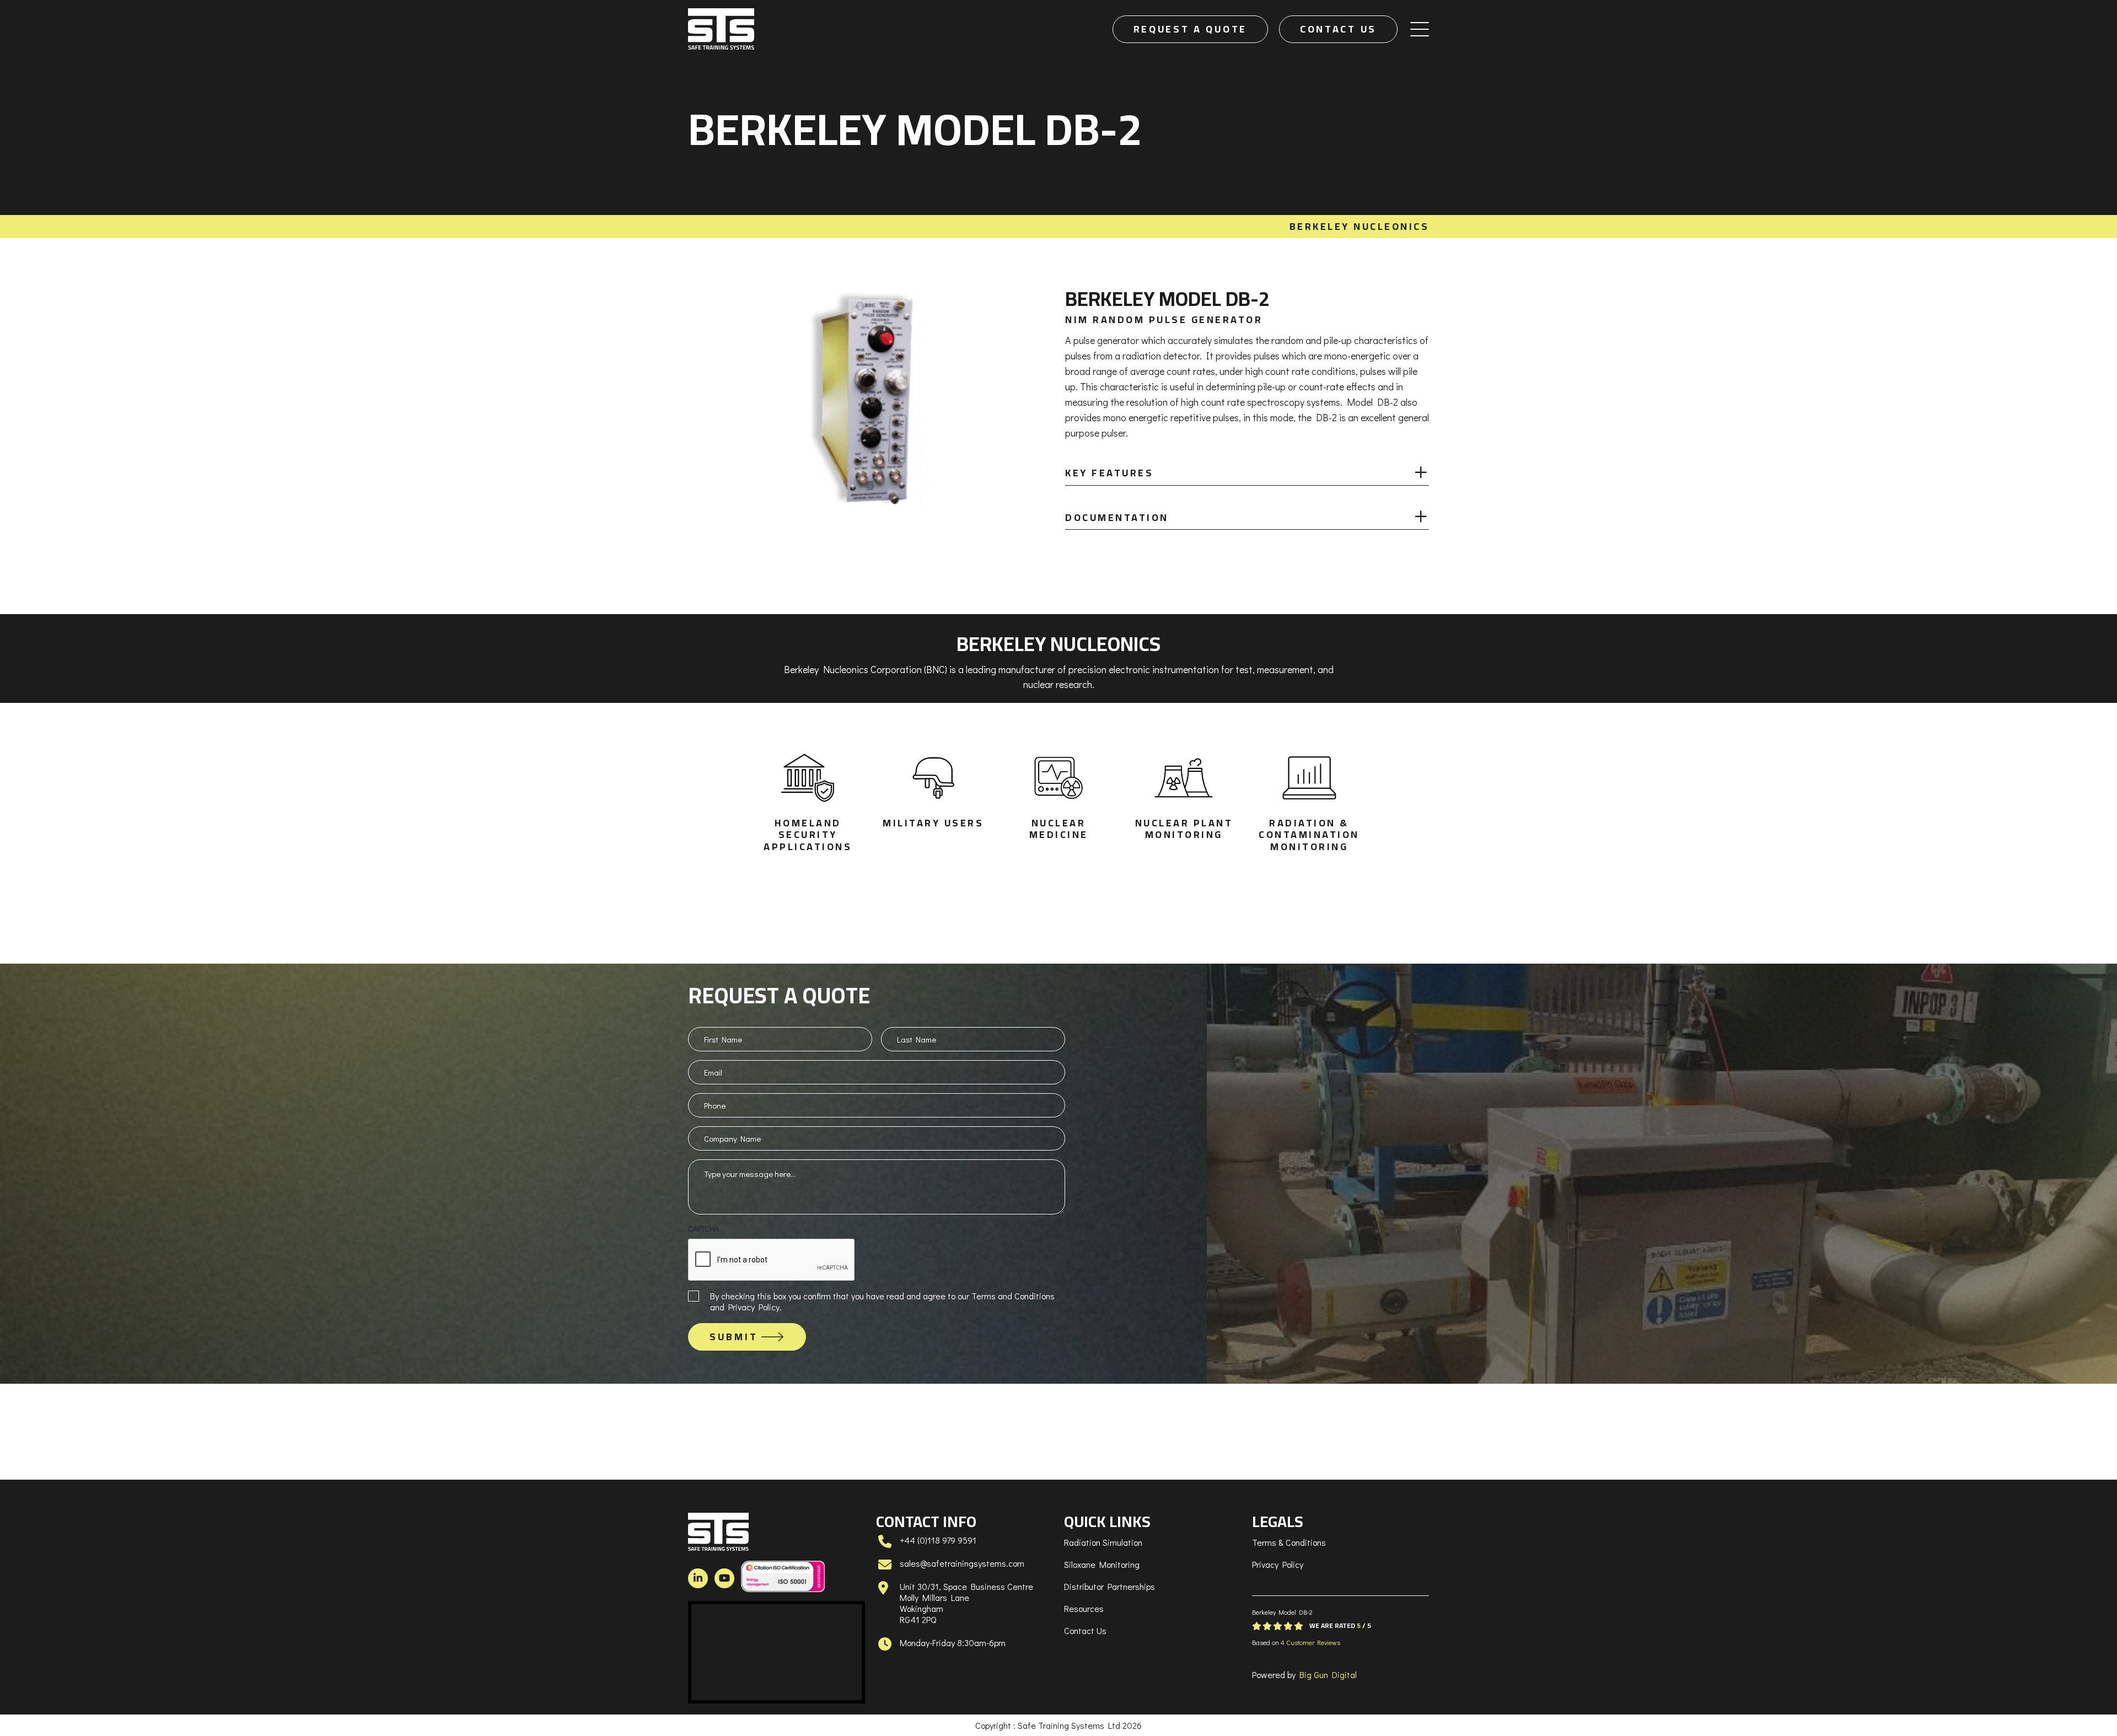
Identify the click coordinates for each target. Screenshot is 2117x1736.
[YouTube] (724, 1578)
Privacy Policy (1278, 1564)
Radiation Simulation (1103, 1542)
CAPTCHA (703, 1229)
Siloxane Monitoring (1102, 1564)
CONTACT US (1338, 29)
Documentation (1117, 517)
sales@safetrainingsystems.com (962, 1563)
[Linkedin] (698, 1578)
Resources (1084, 1608)
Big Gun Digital (1328, 1675)
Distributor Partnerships (1109, 1586)
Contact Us (1085, 1630)
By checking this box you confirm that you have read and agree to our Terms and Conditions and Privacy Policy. (882, 1301)
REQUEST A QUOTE (1191, 29)
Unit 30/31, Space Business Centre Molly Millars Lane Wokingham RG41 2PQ (966, 1603)
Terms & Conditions (1289, 1542)
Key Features (1109, 473)
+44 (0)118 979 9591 (938, 1540)
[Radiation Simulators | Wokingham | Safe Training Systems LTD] (721, 29)
